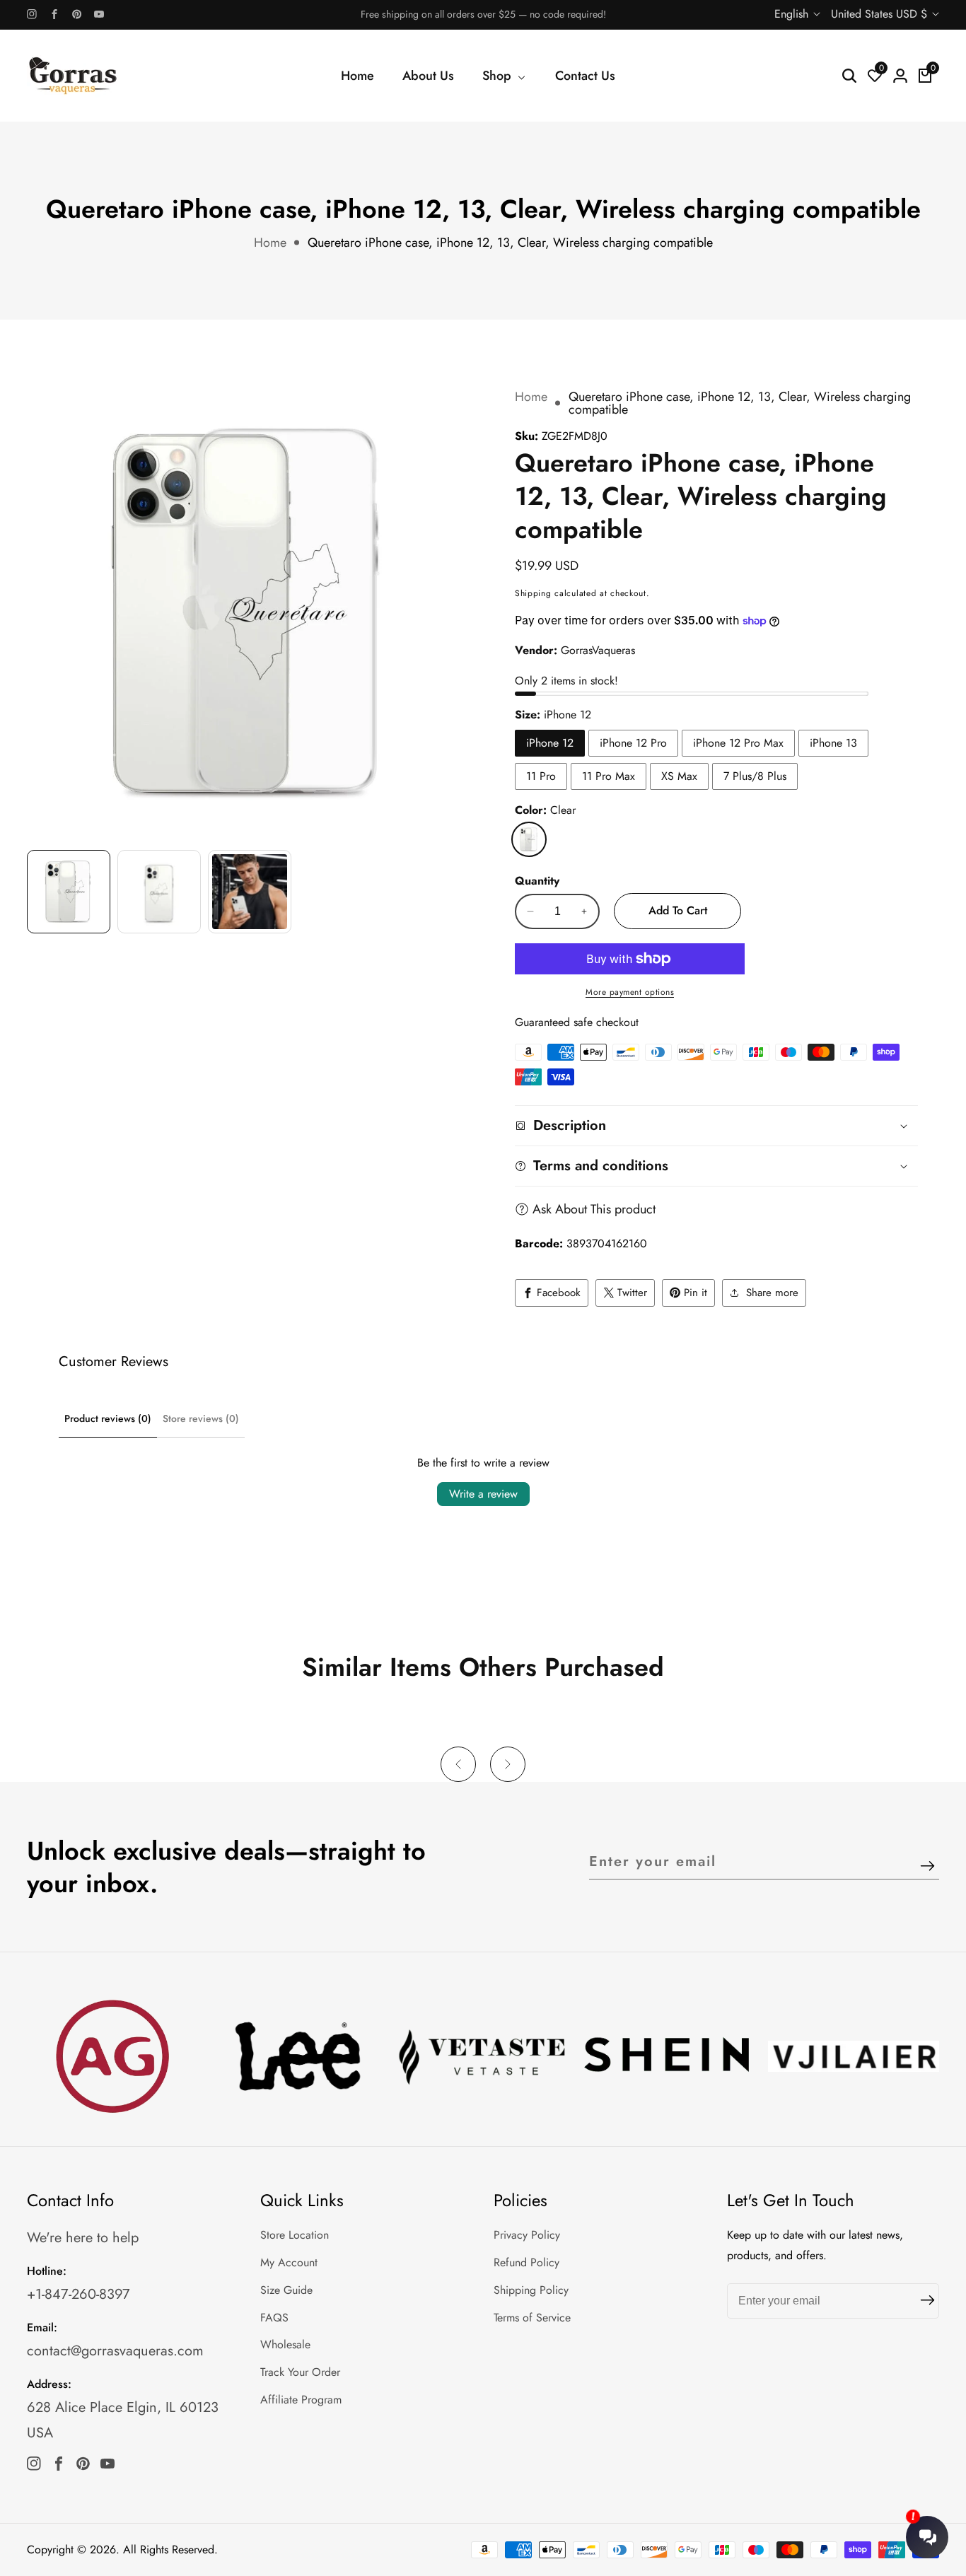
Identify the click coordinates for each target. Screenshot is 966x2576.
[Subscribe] (927, 1867)
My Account (289, 2262)
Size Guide (286, 2290)
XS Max (679, 776)
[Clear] (529, 839)
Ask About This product (594, 1209)
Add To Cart (678, 910)
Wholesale (285, 2344)
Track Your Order (300, 2372)
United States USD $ (881, 14)
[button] (458, 1764)
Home (357, 76)
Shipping (533, 593)
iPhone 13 (833, 743)
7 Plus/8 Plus (755, 776)
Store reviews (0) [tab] (201, 1418)
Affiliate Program (301, 2400)
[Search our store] (849, 76)
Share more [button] (772, 1293)
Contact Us (585, 76)
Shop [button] (499, 76)
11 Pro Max (609, 776)
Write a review (483, 1494)
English (793, 14)
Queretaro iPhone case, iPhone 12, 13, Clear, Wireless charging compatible (510, 243)
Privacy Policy (527, 2235)
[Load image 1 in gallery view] (69, 892)
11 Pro (541, 776)
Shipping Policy (531, 2290)
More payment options (630, 992)
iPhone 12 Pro (633, 743)
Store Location (295, 2235)
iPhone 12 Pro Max (738, 743)
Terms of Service (532, 2318)
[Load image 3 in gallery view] (250, 892)
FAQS (274, 2318)
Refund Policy (526, 2262)
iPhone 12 (550, 743)
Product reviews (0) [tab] (108, 1418)
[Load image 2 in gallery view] (159, 892)
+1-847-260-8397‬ (78, 2294)
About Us (428, 76)
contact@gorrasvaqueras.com (115, 2351)
